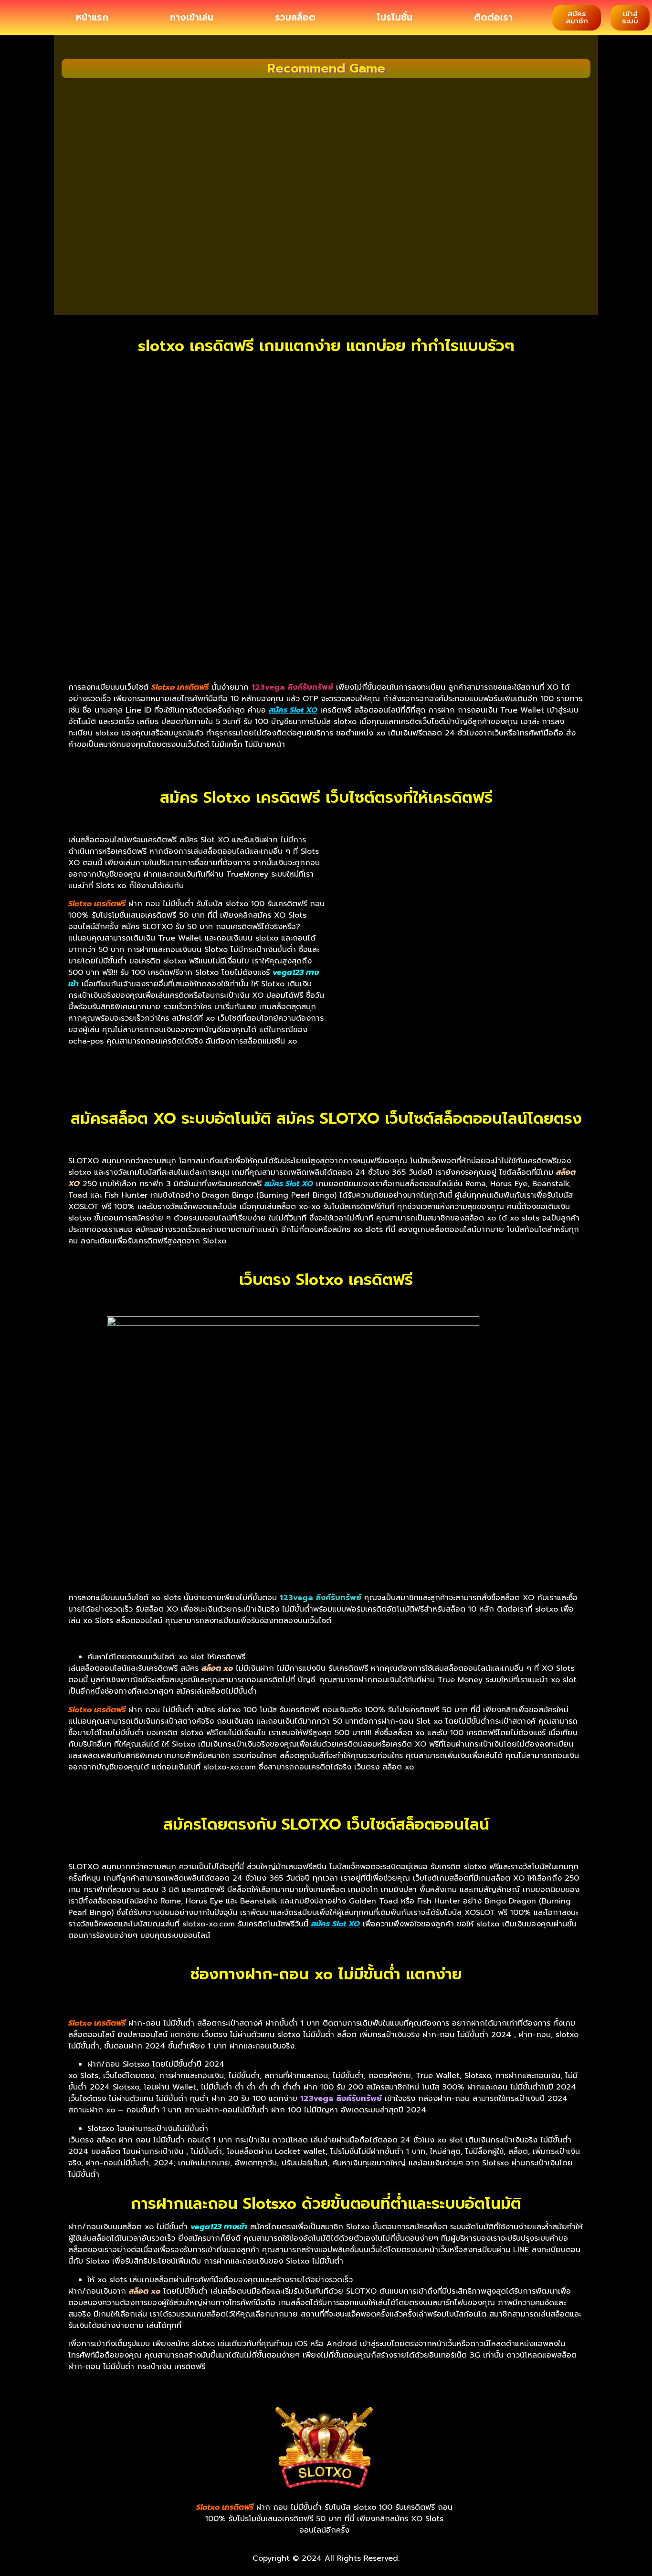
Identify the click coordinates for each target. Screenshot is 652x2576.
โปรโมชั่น (394, 18)
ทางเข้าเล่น (192, 18)
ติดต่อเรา (493, 18)
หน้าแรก (92, 18)
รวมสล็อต (295, 18)
